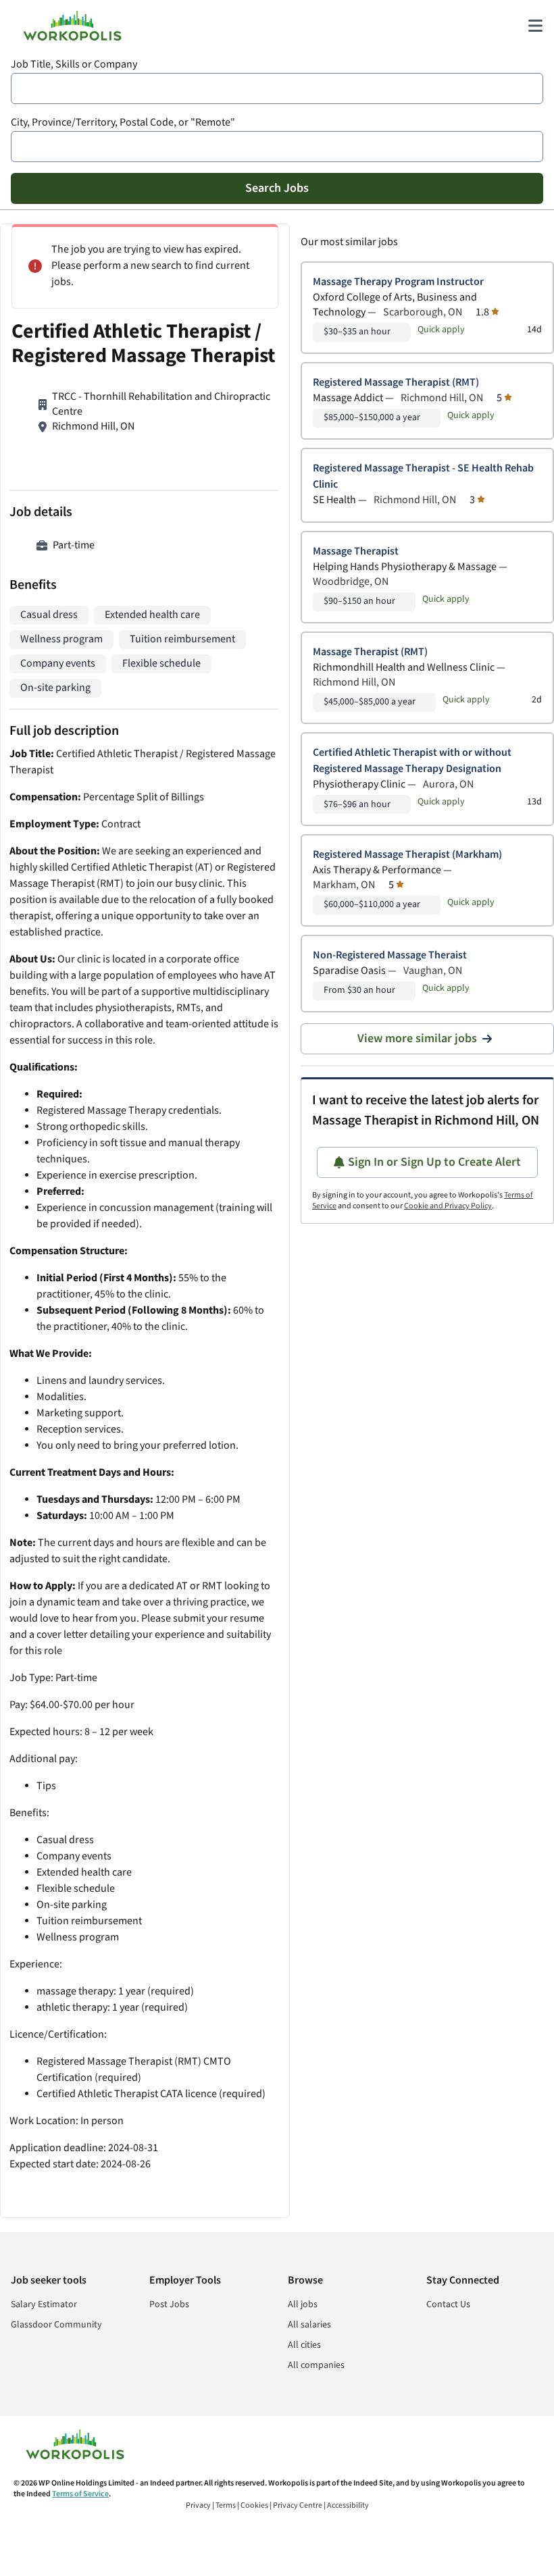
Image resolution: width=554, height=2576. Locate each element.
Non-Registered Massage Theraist (390, 955)
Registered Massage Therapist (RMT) (396, 383)
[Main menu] (535, 26)
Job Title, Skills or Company (74, 65)
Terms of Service (80, 2494)
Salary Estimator (44, 2304)
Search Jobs (277, 188)
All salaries (309, 2325)
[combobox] (277, 88)
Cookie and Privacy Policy (448, 1206)
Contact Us (448, 2304)
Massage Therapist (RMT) (370, 652)
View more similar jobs (417, 1038)
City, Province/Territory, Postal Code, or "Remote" (123, 123)
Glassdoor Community (56, 2325)
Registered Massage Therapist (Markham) (407, 855)
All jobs (303, 2304)
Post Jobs (169, 2304)
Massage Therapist (356, 551)
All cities (304, 2345)
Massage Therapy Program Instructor (398, 282)
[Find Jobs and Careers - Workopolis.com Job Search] (72, 26)
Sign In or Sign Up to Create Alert (434, 1162)
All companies (316, 2365)
